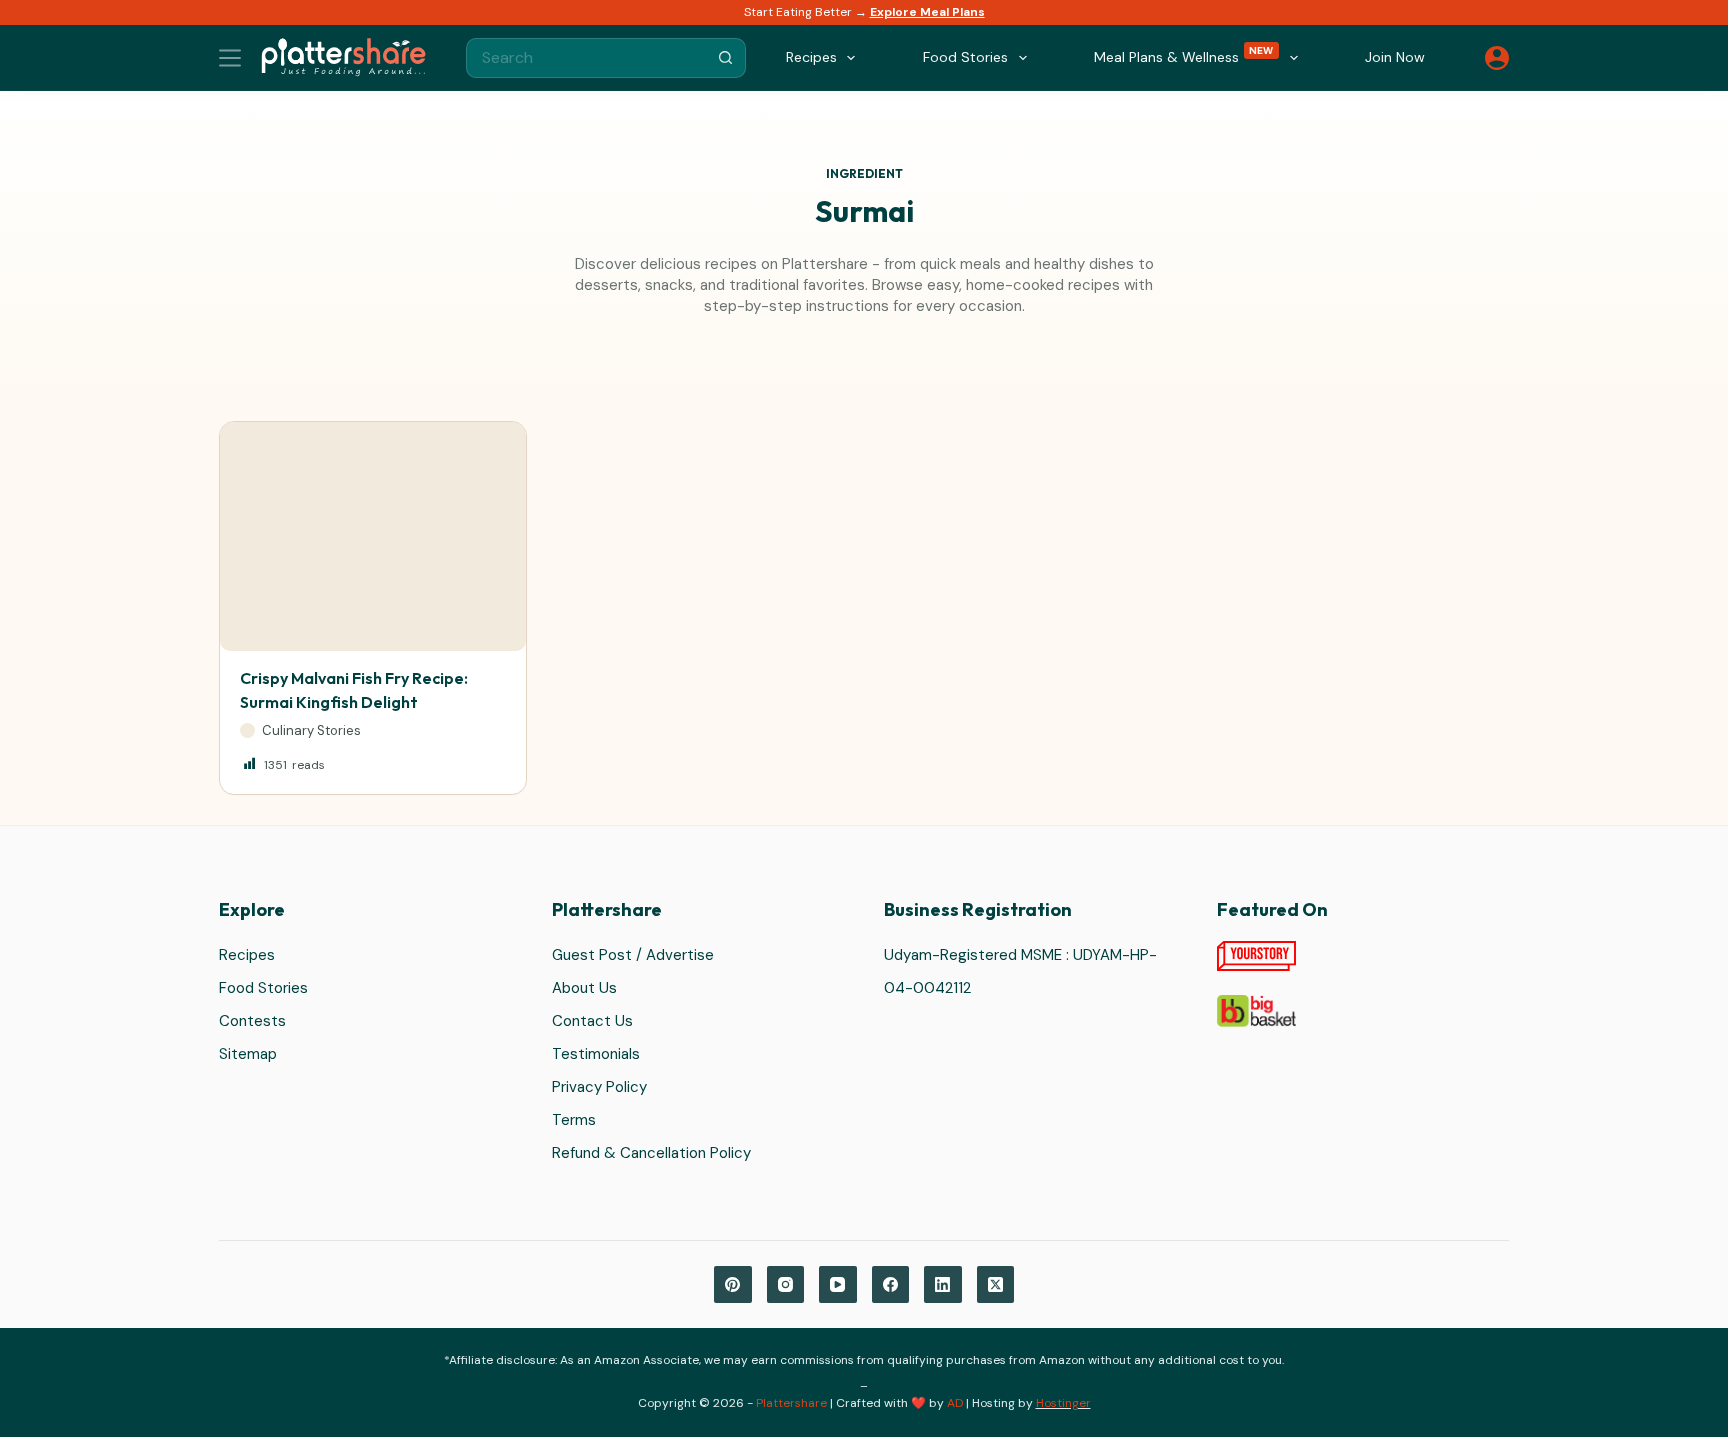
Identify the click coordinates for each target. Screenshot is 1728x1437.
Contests (252, 1021)
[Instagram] (786, 1285)
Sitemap (248, 1054)
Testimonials (596, 1054)
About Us (584, 988)
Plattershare (791, 1403)
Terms (574, 1120)
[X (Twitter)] (996, 1285)
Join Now (1395, 57)
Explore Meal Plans (927, 12)
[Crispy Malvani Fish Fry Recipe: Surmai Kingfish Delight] (373, 536)
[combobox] (587, 58)
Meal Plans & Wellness (1184, 55)
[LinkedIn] (943, 1285)
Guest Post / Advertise (633, 955)
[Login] (1497, 58)
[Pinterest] (733, 1285)
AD (955, 1403)
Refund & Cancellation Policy (651, 1153)
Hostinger (1063, 1403)
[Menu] (230, 58)
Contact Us (592, 1021)
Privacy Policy (599, 1087)
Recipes (247, 955)
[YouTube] (838, 1285)
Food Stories (263, 988)
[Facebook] (891, 1285)
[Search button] (726, 58)
